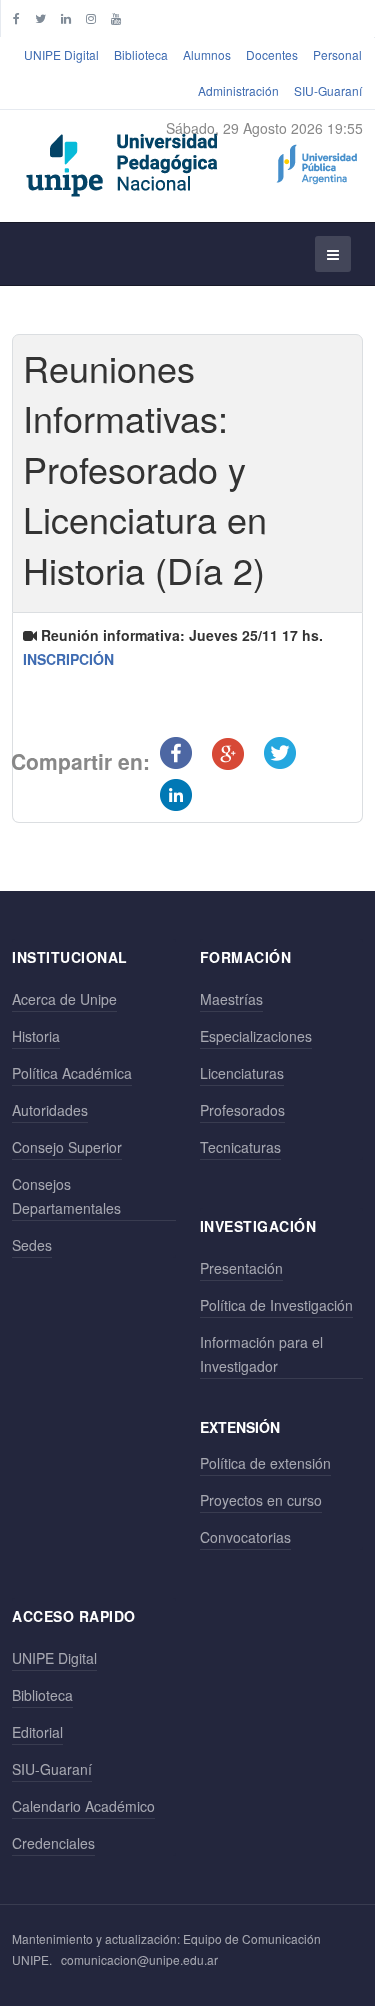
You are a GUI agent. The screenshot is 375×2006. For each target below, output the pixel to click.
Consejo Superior (67, 1147)
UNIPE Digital (61, 54)
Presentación (241, 1268)
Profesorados (242, 1110)
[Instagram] (91, 17)
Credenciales (53, 1843)
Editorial (37, 1732)
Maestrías (231, 999)
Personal (337, 54)
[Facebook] (16, 17)
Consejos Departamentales (66, 1196)
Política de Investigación (276, 1305)
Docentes (272, 54)
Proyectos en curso (261, 1500)
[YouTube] (116, 17)
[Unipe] (192, 161)
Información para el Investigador (261, 1354)
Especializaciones (256, 1036)
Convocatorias (245, 1537)
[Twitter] (40, 17)
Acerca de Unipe (64, 999)
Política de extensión (265, 1463)
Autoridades (50, 1110)
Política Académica (72, 1073)
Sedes (32, 1245)
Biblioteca (141, 54)
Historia (36, 1036)
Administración (238, 90)
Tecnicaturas (240, 1147)
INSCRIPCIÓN (68, 659)
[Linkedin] (66, 17)
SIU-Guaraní (328, 90)
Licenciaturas (242, 1073)
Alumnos (207, 54)
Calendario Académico (83, 1806)
